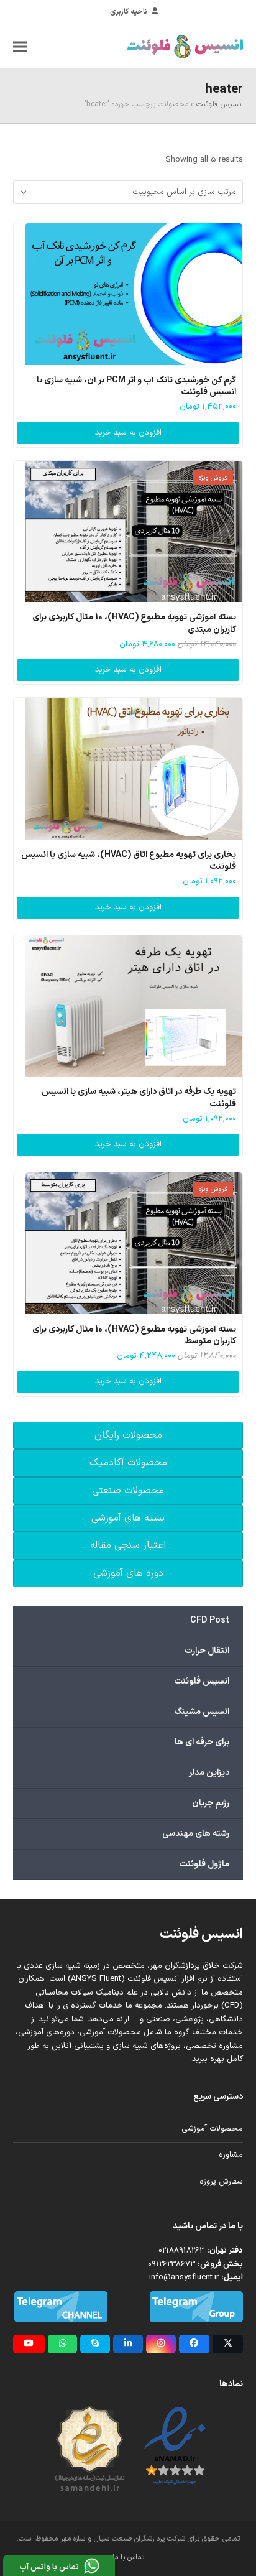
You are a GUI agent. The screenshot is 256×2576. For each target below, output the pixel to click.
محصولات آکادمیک (128, 1463)
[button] (20, 46)
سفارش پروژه (221, 2182)
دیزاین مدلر (209, 1773)
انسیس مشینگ (202, 1712)
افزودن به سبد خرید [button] (128, 433)
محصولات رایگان (128, 1435)
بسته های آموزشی (128, 1518)
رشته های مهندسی (196, 1834)
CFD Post (210, 1620)
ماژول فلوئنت (204, 1864)
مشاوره (231, 2155)
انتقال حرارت (207, 1651)
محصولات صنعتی (128, 1491)
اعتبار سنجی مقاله (128, 1545)
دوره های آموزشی (128, 1573)
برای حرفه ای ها (202, 1742)
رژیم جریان (211, 1803)
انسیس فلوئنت (220, 104)
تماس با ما (128, 2557)
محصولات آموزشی (212, 2129)
